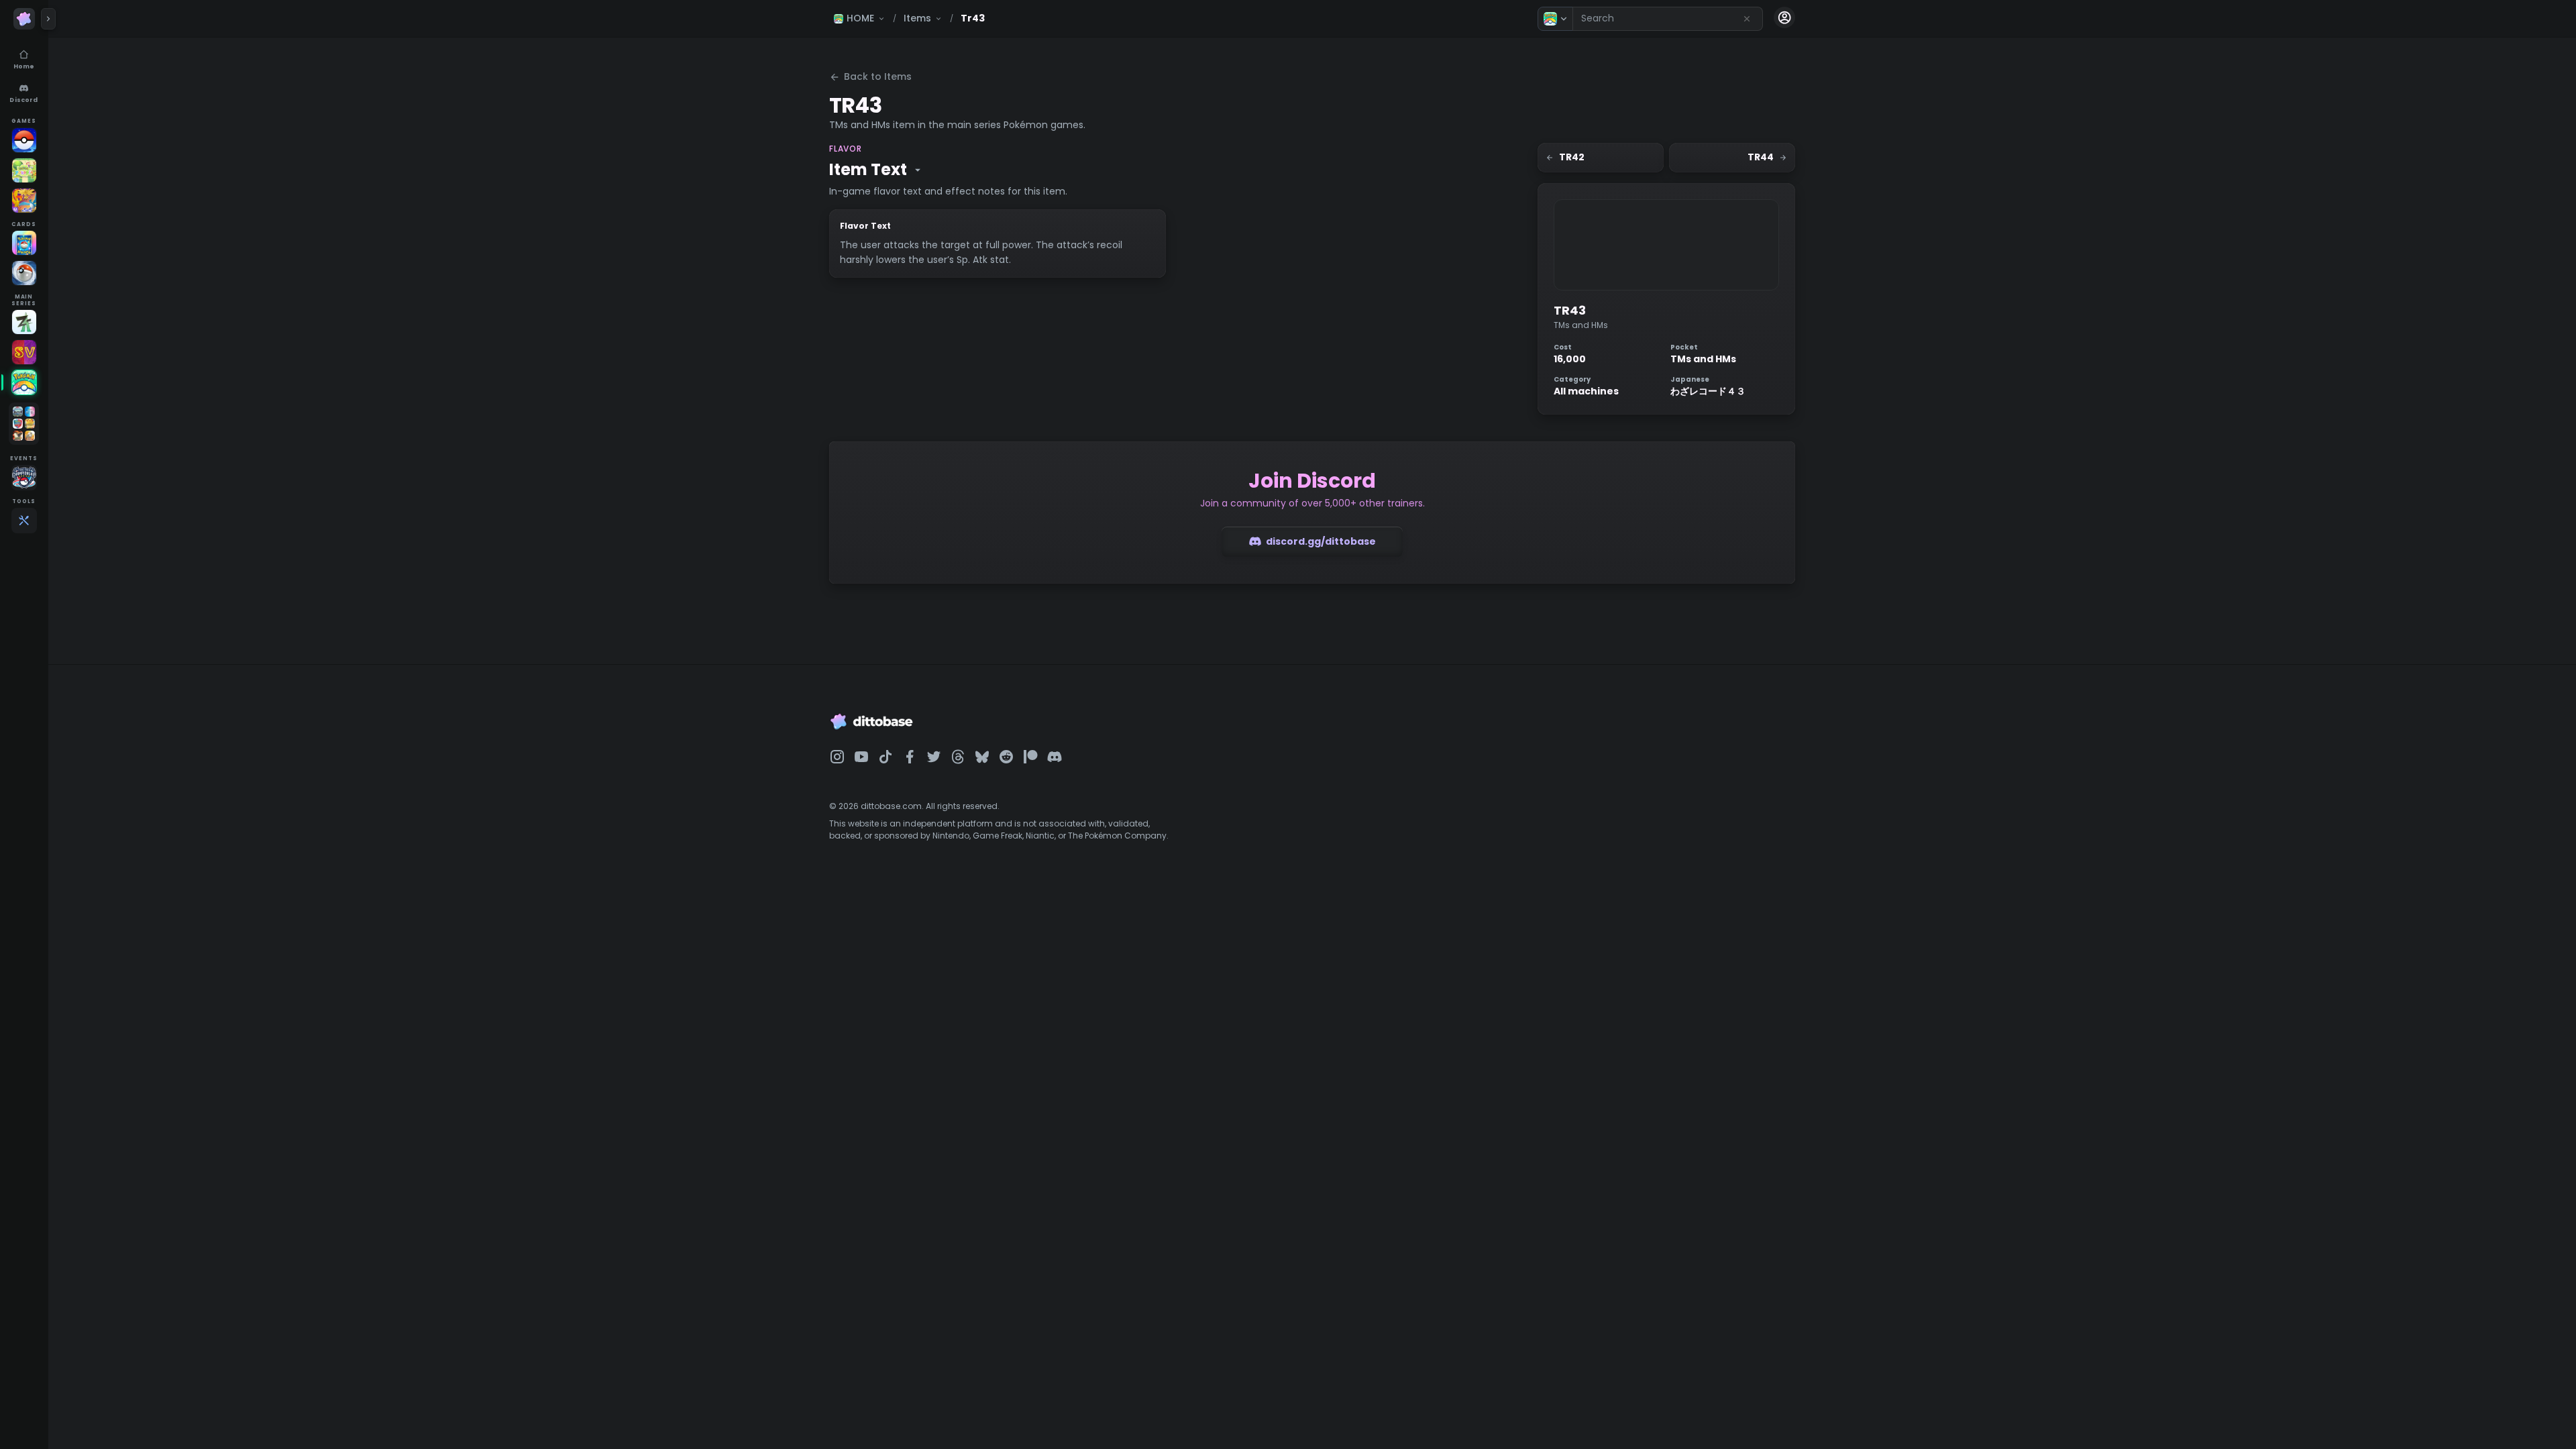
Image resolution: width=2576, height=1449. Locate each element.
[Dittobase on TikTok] (885, 757)
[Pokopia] (24, 170)
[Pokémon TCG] (24, 273)
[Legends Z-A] (24, 322)
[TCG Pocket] (24, 243)
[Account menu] (1784, 17)
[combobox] (1668, 19)
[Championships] (24, 478)
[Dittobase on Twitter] (934, 757)
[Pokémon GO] (24, 140)
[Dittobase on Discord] (1055, 757)
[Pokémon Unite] (24, 201)
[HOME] (24, 382)
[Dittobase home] (24, 19)
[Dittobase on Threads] (958, 757)
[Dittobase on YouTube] (861, 757)
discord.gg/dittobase (1321, 541)
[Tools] (24, 521)
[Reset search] (1747, 19)
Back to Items (878, 76)
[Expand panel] (48, 19)
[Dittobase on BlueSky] (982, 757)
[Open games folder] (24, 424)
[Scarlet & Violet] (24, 352)
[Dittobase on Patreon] (1030, 757)
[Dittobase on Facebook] (910, 757)
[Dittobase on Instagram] (837, 757)
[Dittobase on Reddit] (1006, 757)
